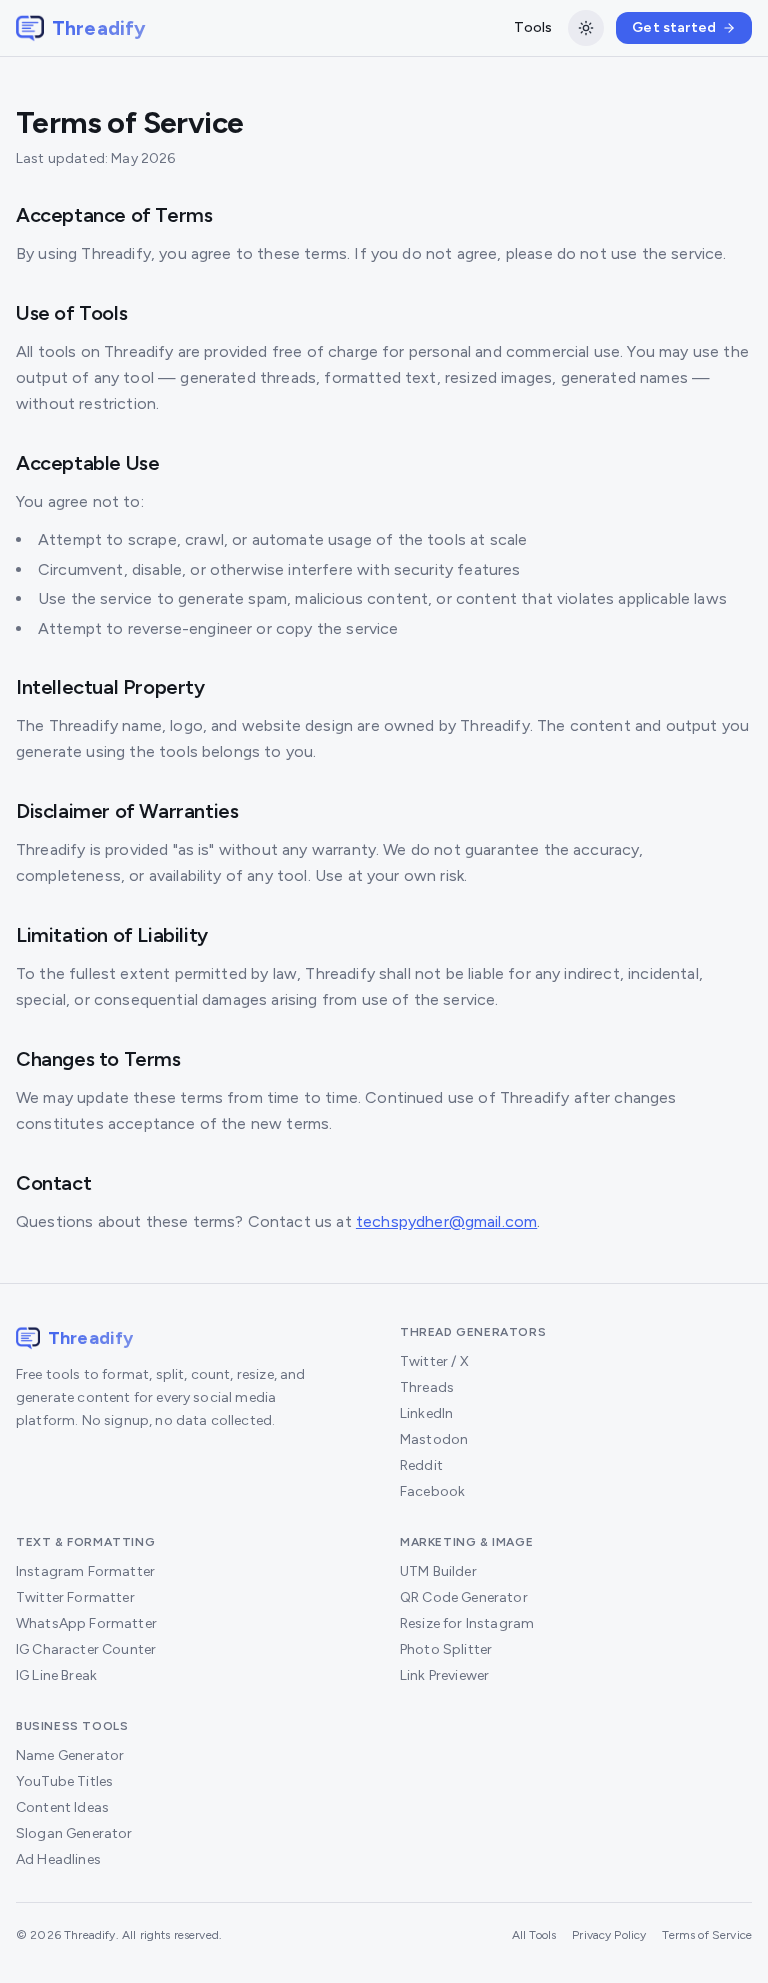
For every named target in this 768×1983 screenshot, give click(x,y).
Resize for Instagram (467, 1623)
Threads (427, 1387)
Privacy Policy (609, 1935)
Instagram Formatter (85, 1571)
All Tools (534, 1935)
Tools (533, 27)
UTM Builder (438, 1571)
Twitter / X (434, 1361)
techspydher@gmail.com (446, 1221)
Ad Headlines (58, 1859)
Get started (674, 27)
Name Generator (70, 1755)
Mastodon (434, 1439)
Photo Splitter (446, 1649)
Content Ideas (62, 1807)
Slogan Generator (74, 1833)
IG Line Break (56, 1675)
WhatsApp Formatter (86, 1623)
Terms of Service (707, 1935)
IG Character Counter (86, 1649)
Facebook (432, 1491)
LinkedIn (426, 1413)
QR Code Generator (464, 1597)
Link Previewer (444, 1675)
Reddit (421, 1465)
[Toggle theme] (586, 28)
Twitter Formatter (75, 1597)
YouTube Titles (64, 1781)
